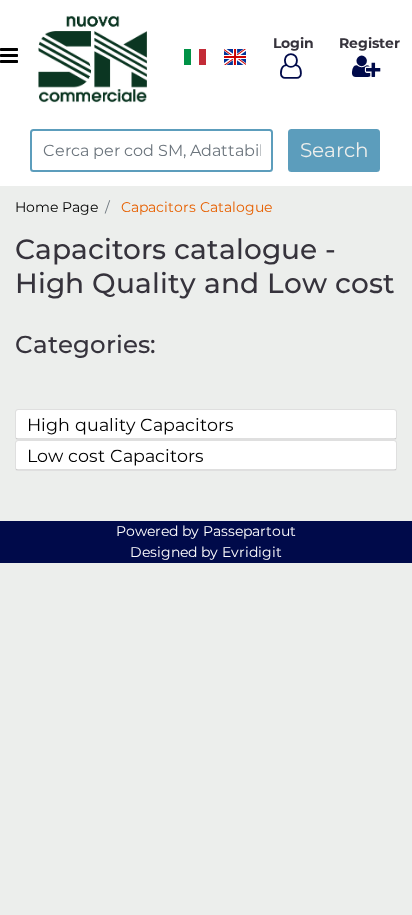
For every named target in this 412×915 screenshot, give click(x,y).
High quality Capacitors (130, 424)
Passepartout (249, 531)
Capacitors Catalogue (196, 207)
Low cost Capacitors (115, 455)
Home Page (56, 207)
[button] (334, 150)
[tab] (206, 424)
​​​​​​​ (195, 57)
